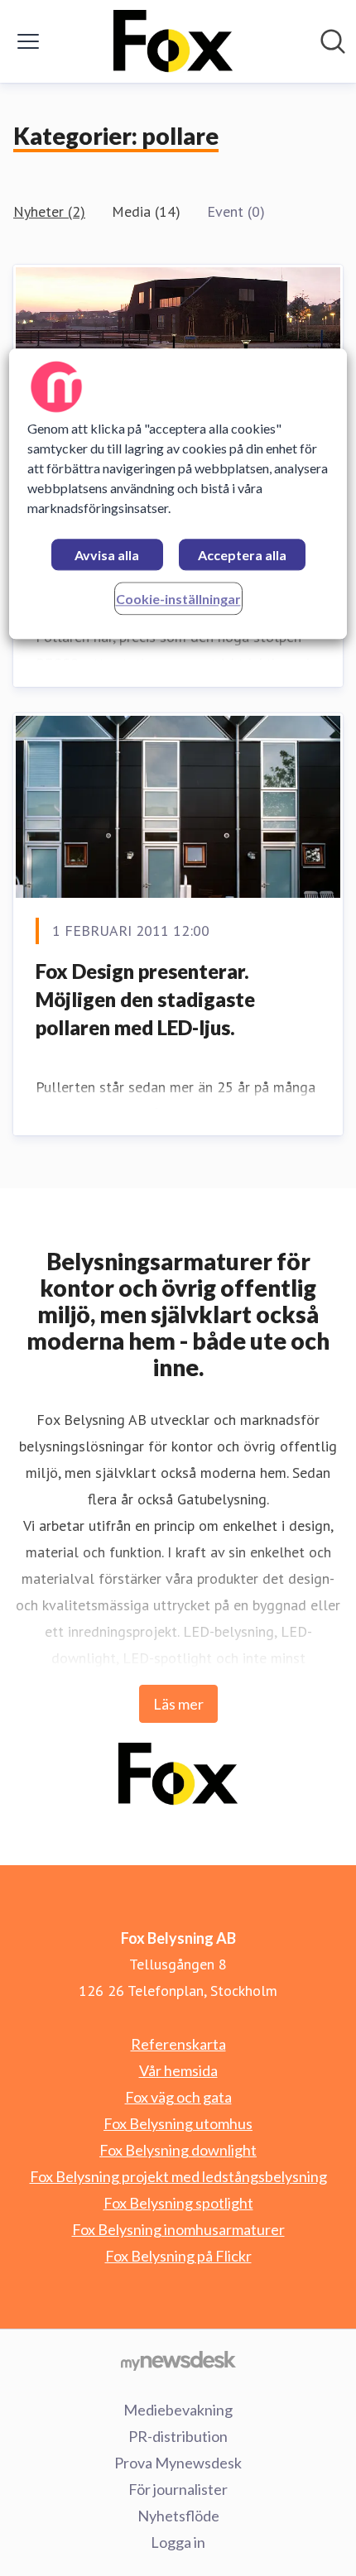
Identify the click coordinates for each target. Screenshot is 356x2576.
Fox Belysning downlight (178, 2150)
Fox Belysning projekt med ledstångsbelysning (178, 2176)
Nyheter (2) (49, 211)
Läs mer (178, 1704)
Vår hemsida (178, 2070)
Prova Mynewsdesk (178, 2463)
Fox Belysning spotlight (178, 2203)
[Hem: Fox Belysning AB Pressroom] (173, 41)
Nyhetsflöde (178, 2516)
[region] (178, 494)
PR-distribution (178, 2436)
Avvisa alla (107, 555)
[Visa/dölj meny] (28, 41)
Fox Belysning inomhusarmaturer (178, 2229)
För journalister (178, 2489)
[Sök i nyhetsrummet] (333, 41)
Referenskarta (178, 2044)
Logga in (178, 2542)
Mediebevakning (178, 2410)
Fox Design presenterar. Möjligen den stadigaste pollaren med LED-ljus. (145, 999)
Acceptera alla (242, 555)
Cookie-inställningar (178, 599)
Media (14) (146, 211)
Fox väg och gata (178, 2097)
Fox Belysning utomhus (178, 2123)
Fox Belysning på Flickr (178, 2256)
